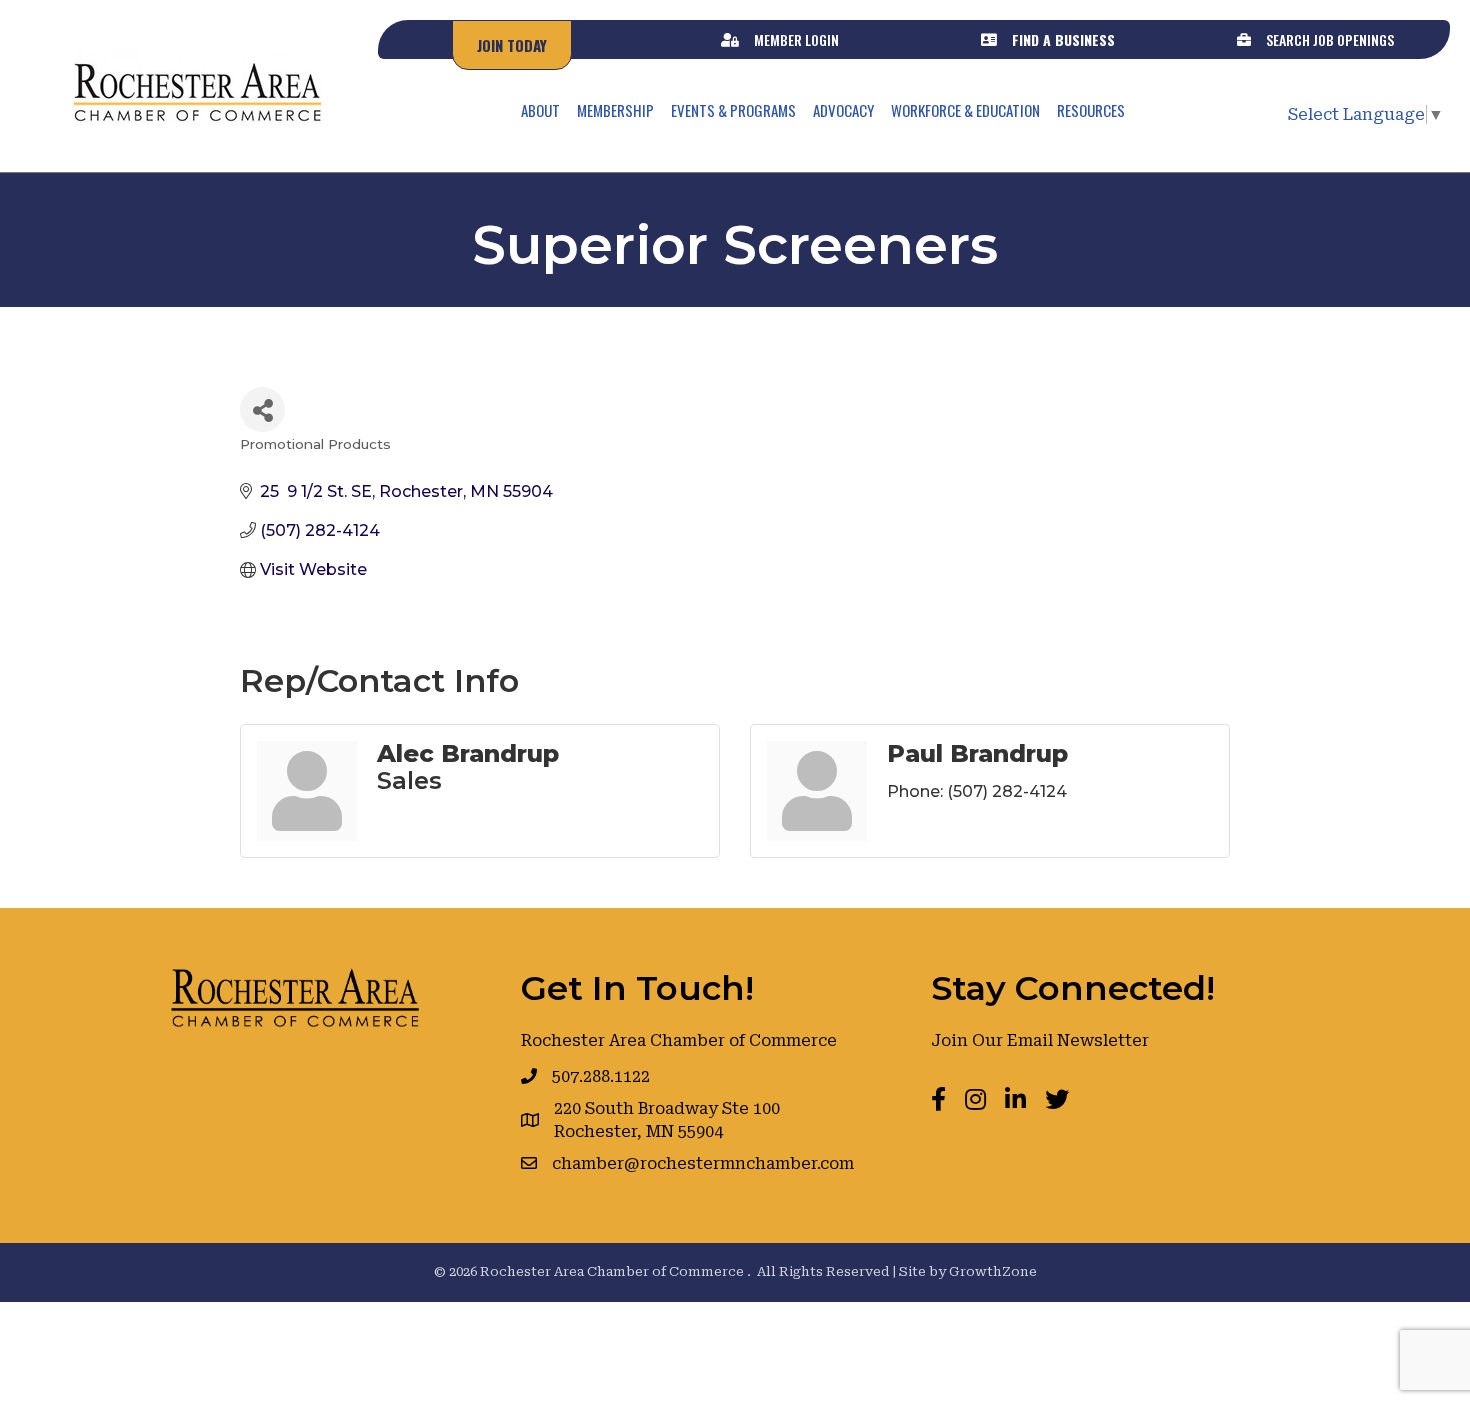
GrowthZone (993, 1271)
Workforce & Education (965, 110)
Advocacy (843, 110)
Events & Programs (733, 110)
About (540, 110)
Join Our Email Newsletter (1040, 1040)
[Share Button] (262, 409)
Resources (1091, 110)
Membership (615, 110)
